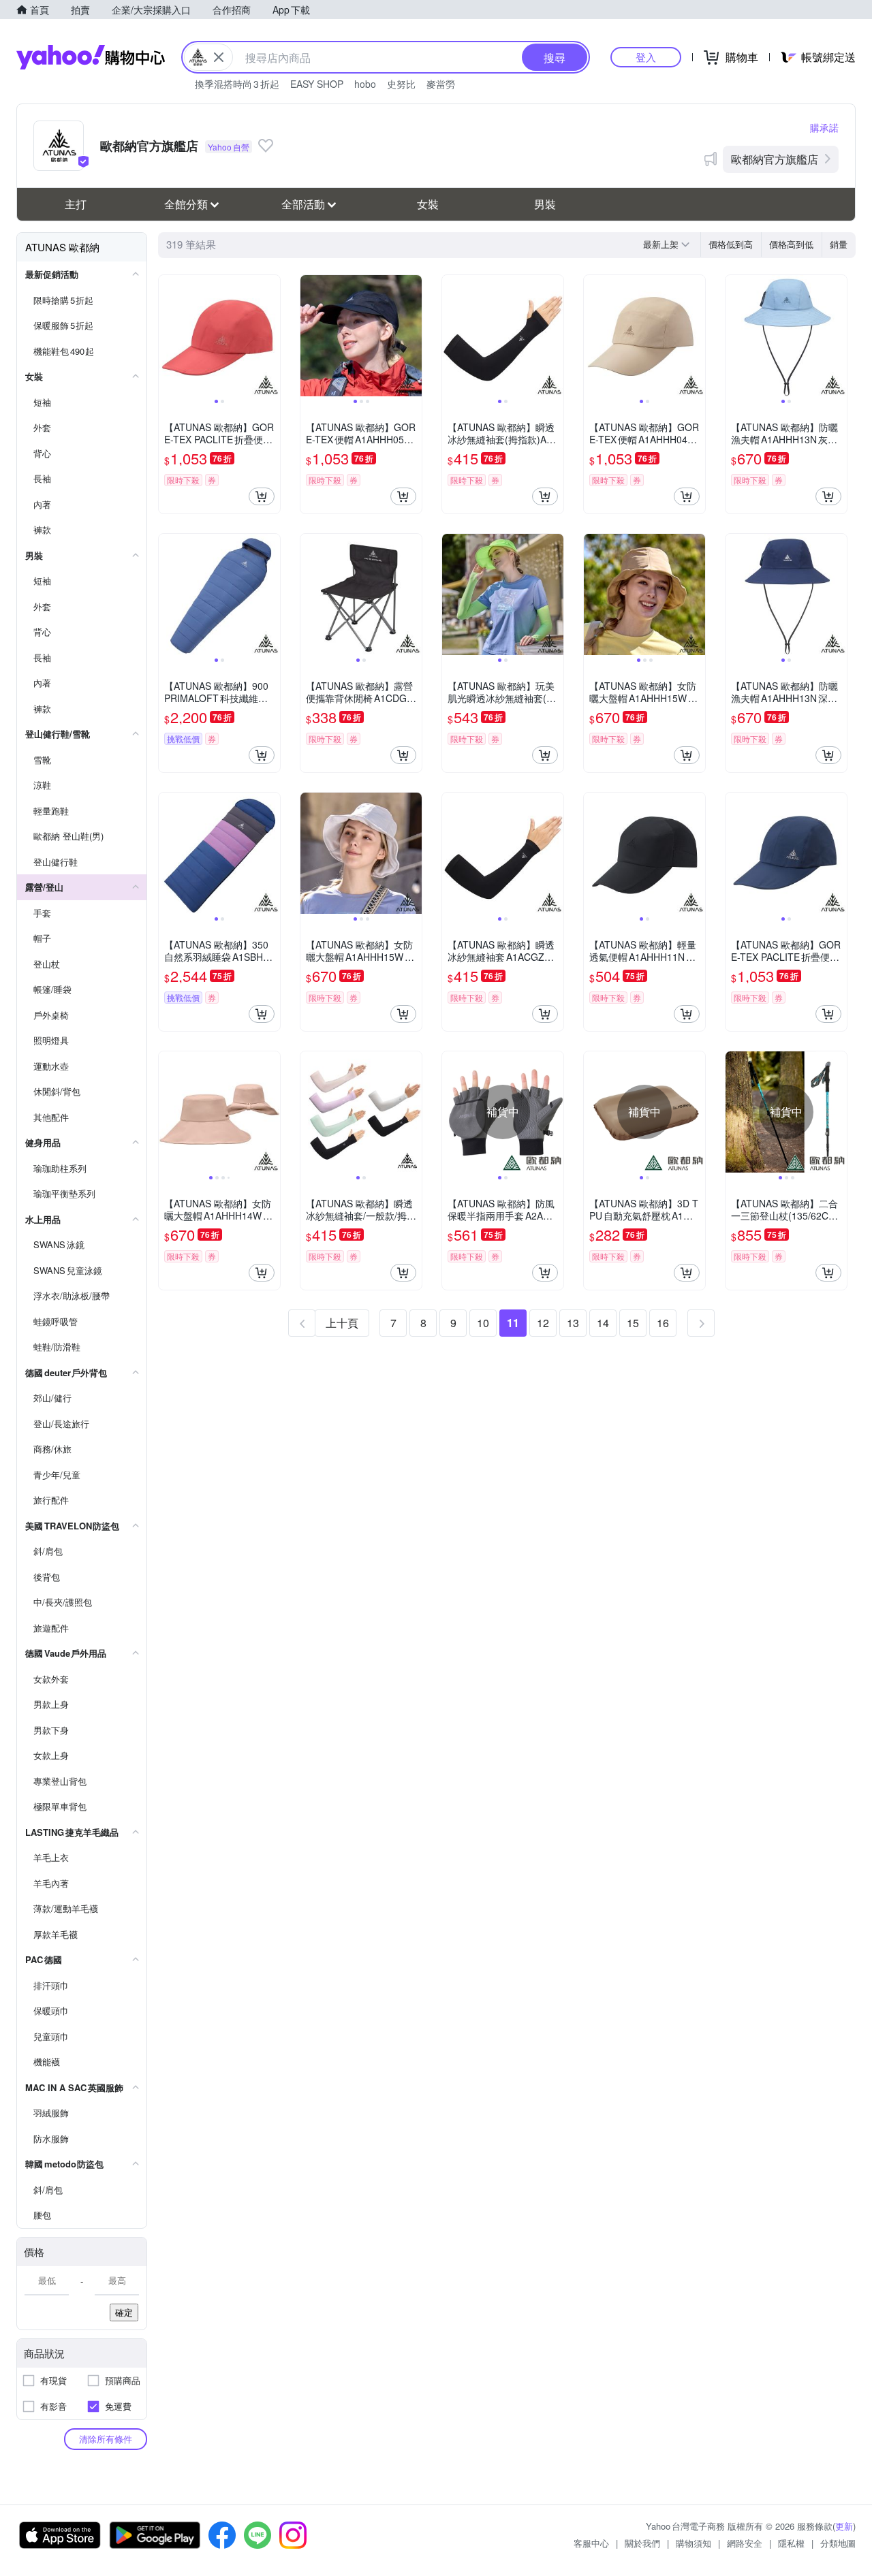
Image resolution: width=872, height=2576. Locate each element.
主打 (76, 204)
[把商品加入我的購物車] (262, 496)
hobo (365, 84)
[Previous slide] (168, 336)
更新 (844, 2526)
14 (603, 1323)
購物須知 (694, 2543)
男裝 (545, 204)
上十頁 (342, 1323)
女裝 (428, 204)
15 (633, 1323)
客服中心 (591, 2543)
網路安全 (745, 2543)
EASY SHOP (317, 84)
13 (573, 1323)
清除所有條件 (106, 2439)
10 (483, 1323)
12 (543, 1323)
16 (663, 1323)
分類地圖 (838, 2543)
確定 (124, 2312)
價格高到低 (791, 244)
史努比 (401, 84)
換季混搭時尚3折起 (237, 84)
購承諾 (824, 127)
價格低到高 (731, 244)
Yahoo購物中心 (91, 57)
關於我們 (642, 2543)
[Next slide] (271, 336)
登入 (646, 57)
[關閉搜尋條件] (219, 57)
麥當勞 (441, 84)
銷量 (839, 244)
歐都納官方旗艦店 (775, 159)
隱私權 (791, 2543)
